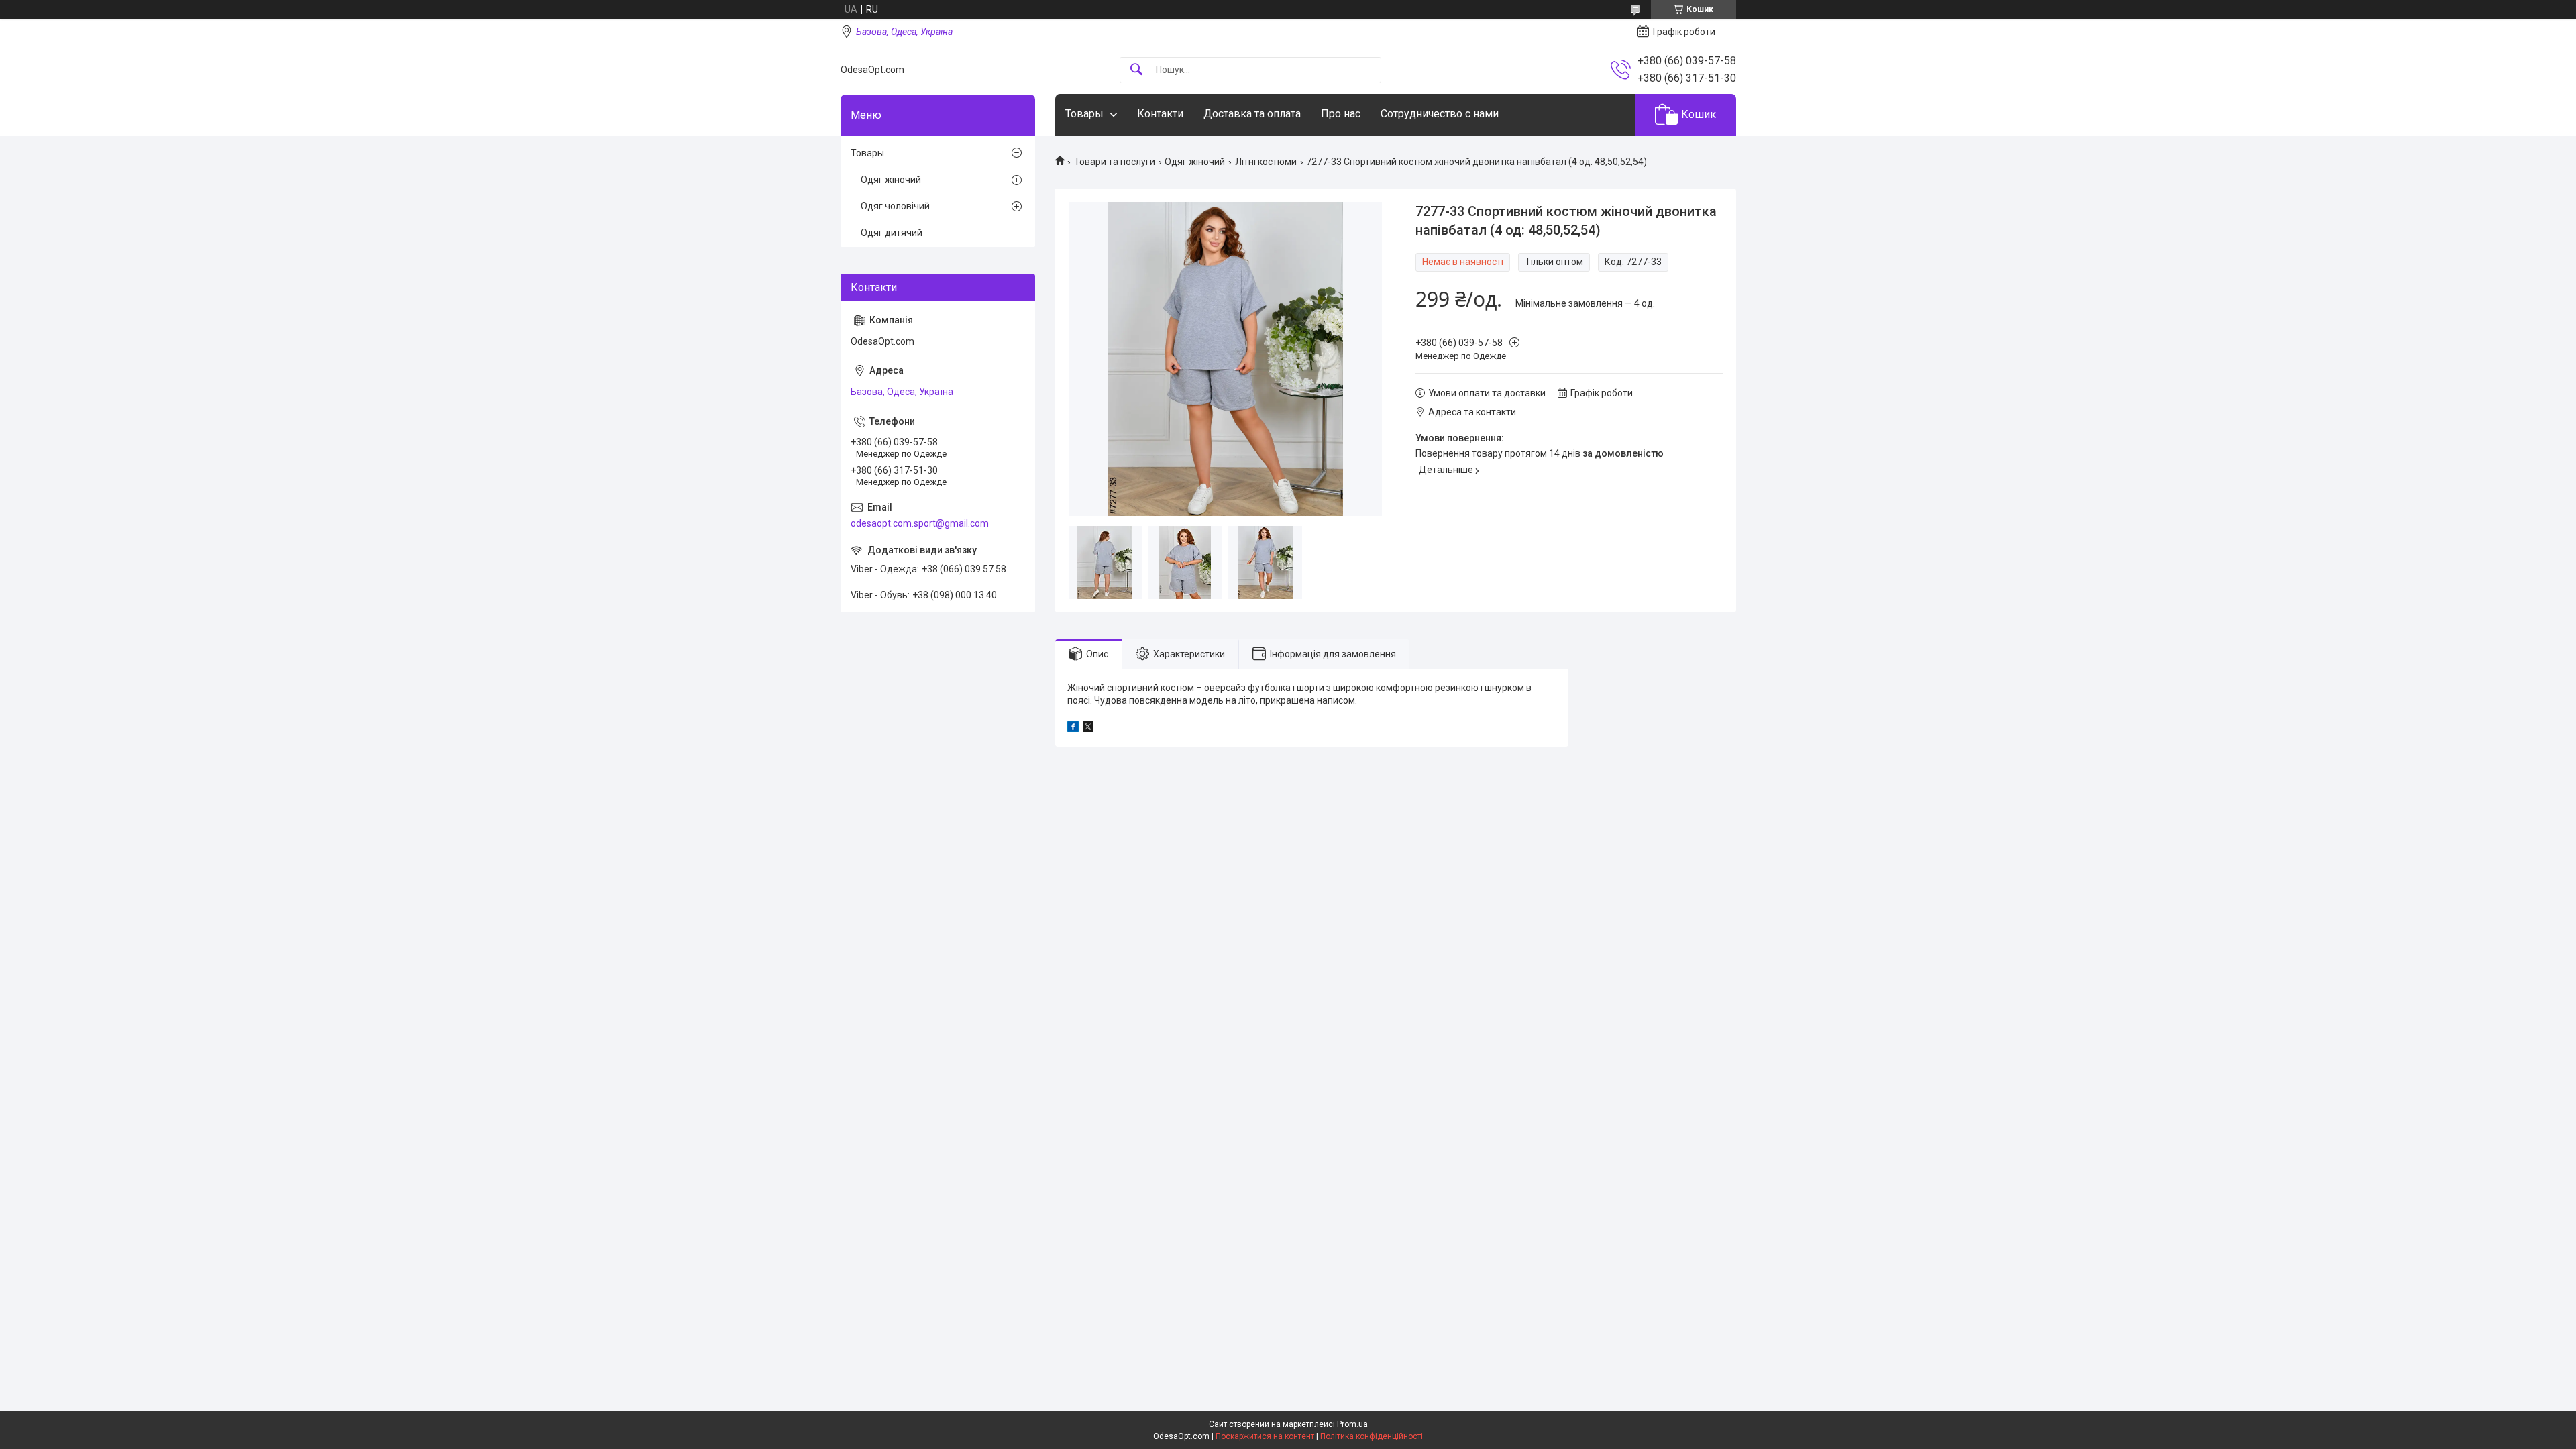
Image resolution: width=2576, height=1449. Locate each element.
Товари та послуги (1115, 162)
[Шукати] (1136, 70)
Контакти (1160, 114)
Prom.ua (1352, 1424)
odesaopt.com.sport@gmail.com (920, 523)
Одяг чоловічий (895, 206)
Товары (1084, 114)
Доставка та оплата (1252, 114)
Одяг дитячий (892, 233)
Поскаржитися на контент (1265, 1436)
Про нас (1341, 114)
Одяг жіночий (1195, 162)
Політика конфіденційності (1372, 1436)
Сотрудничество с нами (1440, 114)
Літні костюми (1266, 162)
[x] (1088, 729)
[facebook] (1073, 729)
